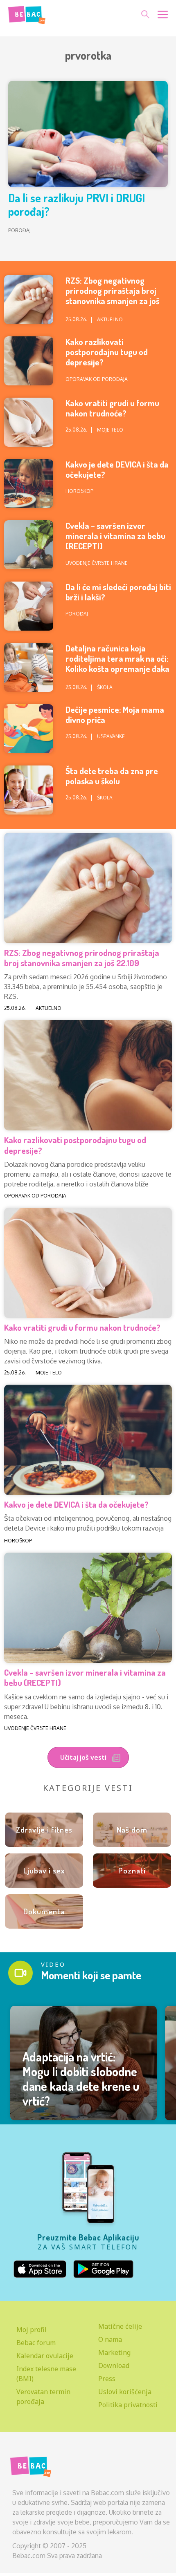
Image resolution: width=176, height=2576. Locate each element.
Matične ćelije (120, 2326)
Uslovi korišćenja (125, 2392)
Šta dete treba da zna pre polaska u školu (112, 776)
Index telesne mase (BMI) (46, 2374)
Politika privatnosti (128, 2405)
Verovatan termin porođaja (43, 2397)
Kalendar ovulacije (45, 2356)
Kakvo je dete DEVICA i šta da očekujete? (117, 469)
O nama (110, 2339)
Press (107, 2379)
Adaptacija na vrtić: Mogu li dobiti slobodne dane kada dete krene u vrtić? (81, 2079)
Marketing (114, 2352)
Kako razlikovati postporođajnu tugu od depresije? (107, 352)
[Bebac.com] (27, 13)
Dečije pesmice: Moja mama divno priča (115, 714)
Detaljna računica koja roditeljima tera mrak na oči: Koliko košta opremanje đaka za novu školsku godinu (117, 664)
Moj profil (32, 2330)
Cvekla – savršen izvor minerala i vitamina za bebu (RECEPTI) (115, 536)
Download (114, 2366)
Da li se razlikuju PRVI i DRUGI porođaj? (77, 205)
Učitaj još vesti (84, 1757)
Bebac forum (36, 2343)
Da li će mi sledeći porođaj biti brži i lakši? (118, 592)
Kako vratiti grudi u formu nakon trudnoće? (112, 408)
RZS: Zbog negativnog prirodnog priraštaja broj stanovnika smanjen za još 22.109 (113, 296)
